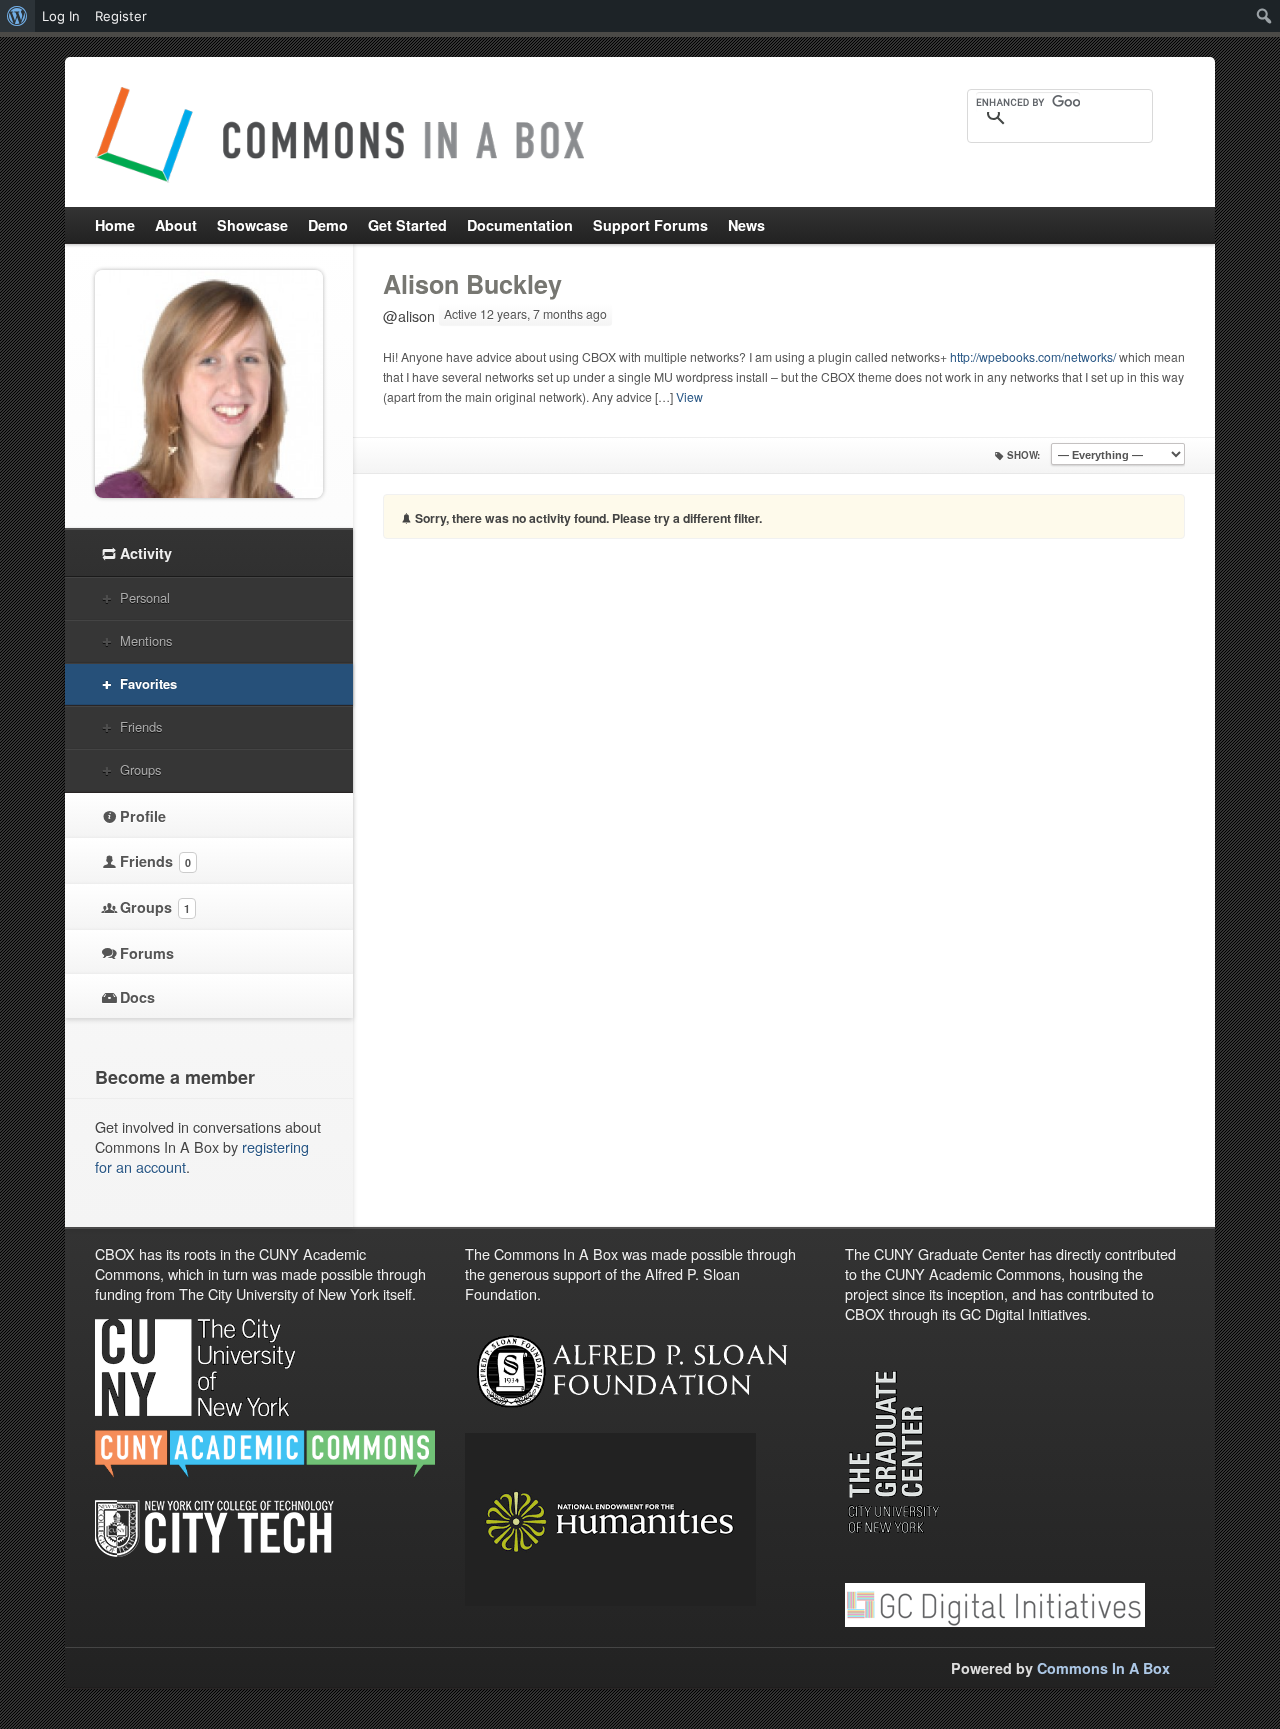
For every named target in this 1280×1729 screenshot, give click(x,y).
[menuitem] (17, 16)
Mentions (146, 640)
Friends (141, 726)
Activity (146, 553)
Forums (147, 953)
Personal (145, 597)
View (689, 396)
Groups (140, 769)
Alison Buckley (472, 284)
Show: (1023, 455)
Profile (143, 816)
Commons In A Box (1103, 1668)
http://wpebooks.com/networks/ (1033, 356)
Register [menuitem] (121, 16)
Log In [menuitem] (61, 16)
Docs (137, 997)
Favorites (148, 683)
